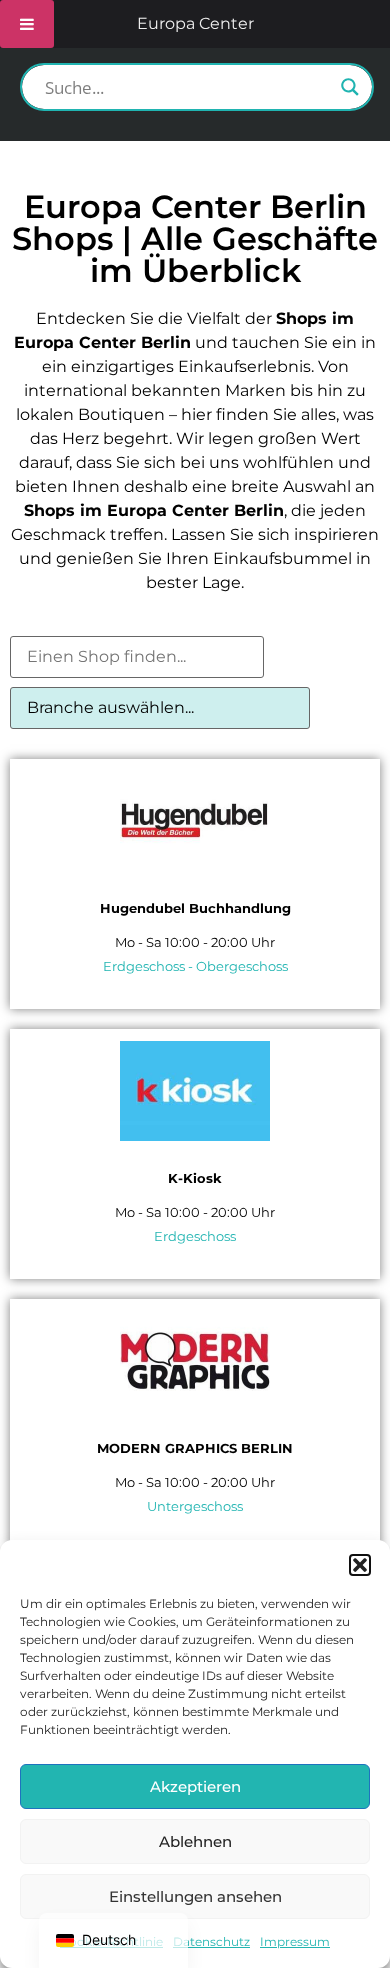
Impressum (295, 1941)
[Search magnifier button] (350, 87)
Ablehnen (195, 1841)
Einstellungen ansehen (195, 1896)
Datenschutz (211, 1941)
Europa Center (195, 23)
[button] (360, 1565)
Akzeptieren (195, 1786)
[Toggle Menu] (27, 24)
